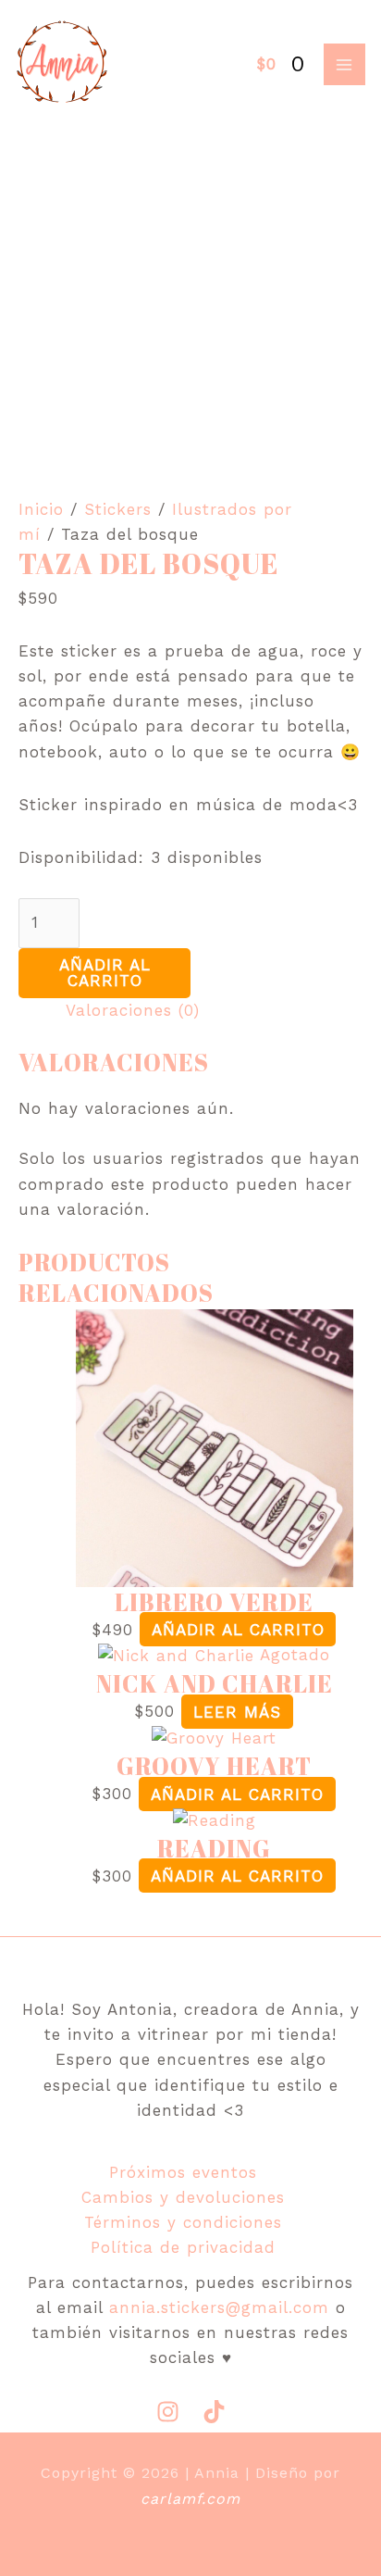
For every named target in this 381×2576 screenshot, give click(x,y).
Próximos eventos (183, 2172)
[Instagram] (168, 2412)
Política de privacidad (183, 2247)
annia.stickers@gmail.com (219, 2307)
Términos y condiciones (183, 2222)
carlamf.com (190, 2499)
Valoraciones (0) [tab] (133, 1010)
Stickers (118, 509)
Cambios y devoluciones (183, 2197)
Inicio (41, 509)
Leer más (237, 1711)
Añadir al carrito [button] (238, 1630)
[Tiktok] (214, 2412)
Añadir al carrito (105, 973)
